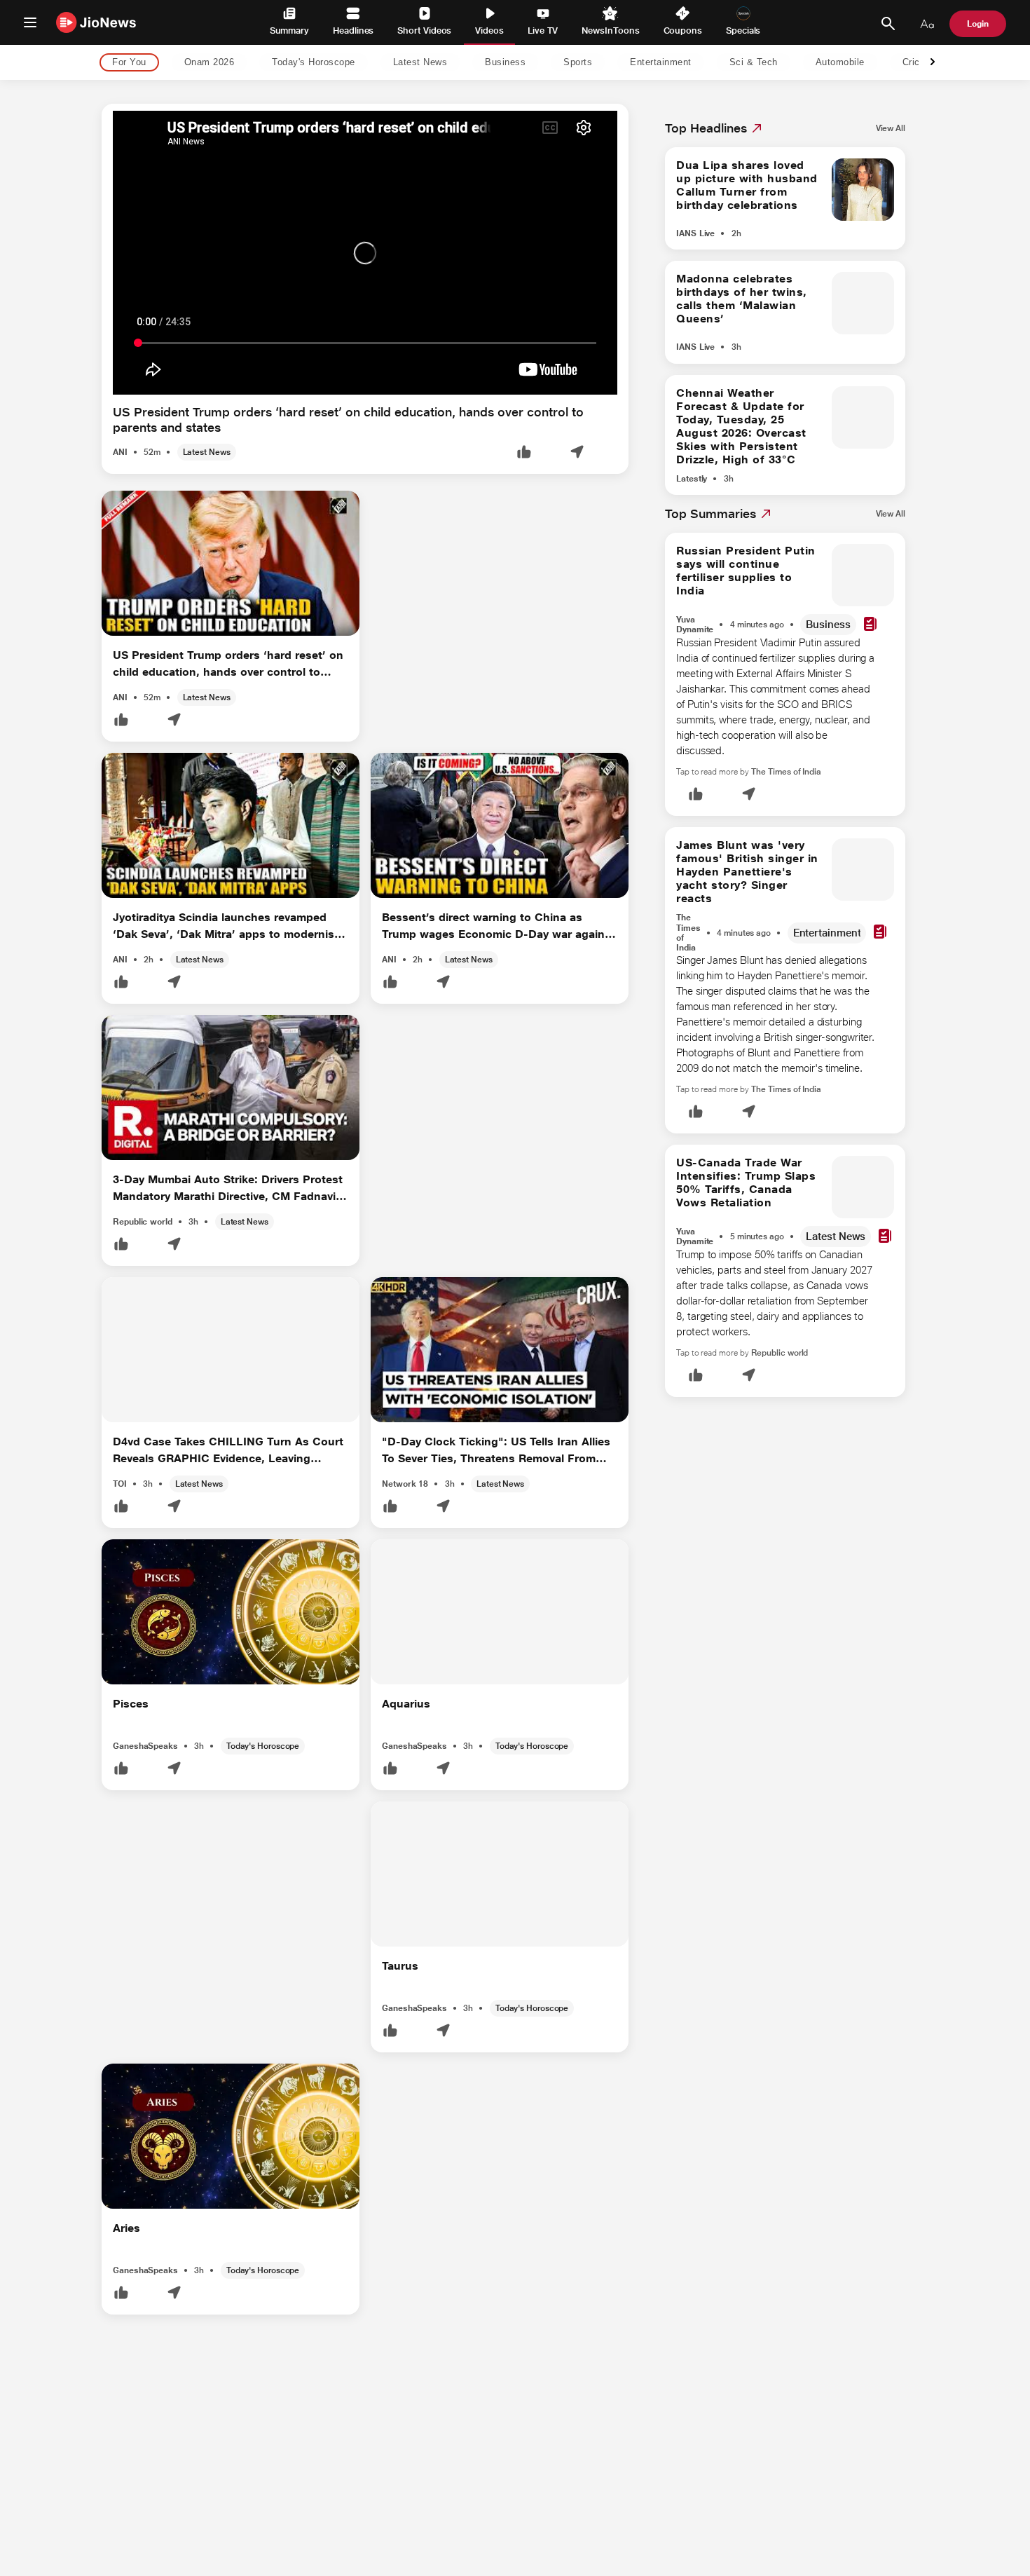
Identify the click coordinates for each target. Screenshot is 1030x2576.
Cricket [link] (918, 63)
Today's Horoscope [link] (314, 63)
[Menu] (30, 22)
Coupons (683, 30)
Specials (743, 30)
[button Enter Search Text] (888, 24)
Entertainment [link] (661, 63)
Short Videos (424, 30)
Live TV (543, 30)
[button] (524, 453)
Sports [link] (578, 63)
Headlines (353, 30)
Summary (289, 30)
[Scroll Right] (933, 63)
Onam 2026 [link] (210, 63)
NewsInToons (610, 30)
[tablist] (504, 63)
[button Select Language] (927, 24)
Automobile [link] (840, 63)
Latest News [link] (420, 63)
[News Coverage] (870, 625)
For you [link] (129, 63)
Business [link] (505, 63)
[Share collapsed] (577, 453)
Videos (489, 30)
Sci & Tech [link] (754, 63)
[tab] (125, 63)
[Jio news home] (96, 22)
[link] (891, 128)
